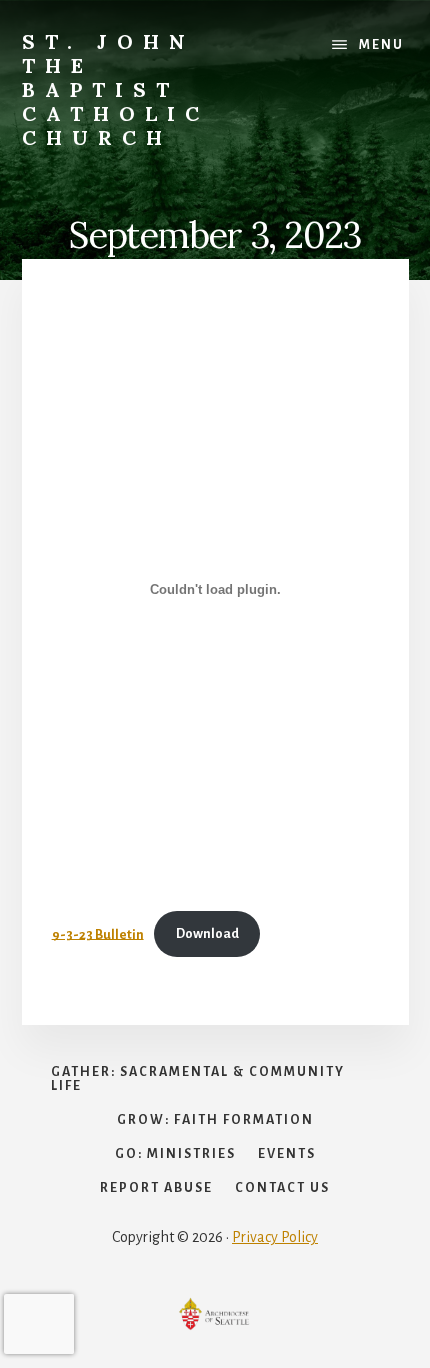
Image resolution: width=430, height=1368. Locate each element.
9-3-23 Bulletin (98, 933)
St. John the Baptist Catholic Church (115, 89)
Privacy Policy (275, 1237)
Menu (381, 45)
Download (207, 933)
